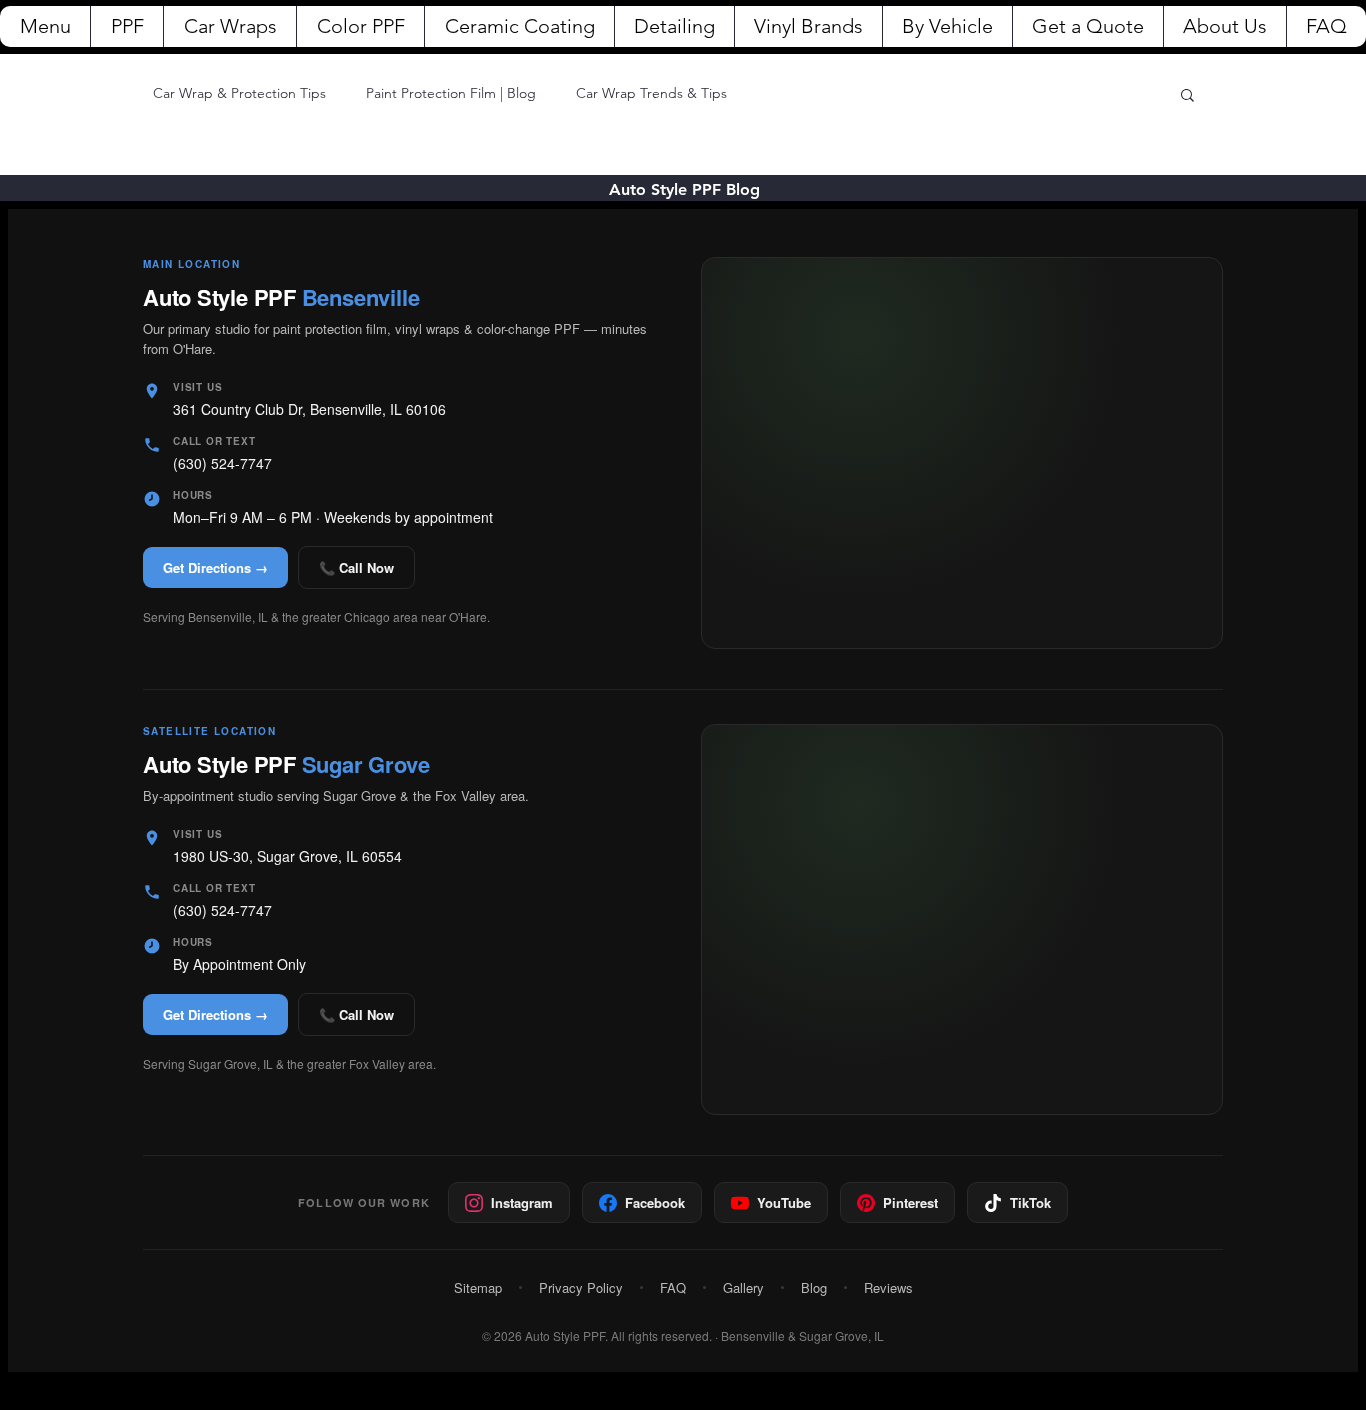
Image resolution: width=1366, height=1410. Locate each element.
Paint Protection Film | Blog (451, 93)
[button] (1187, 96)
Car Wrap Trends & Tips (651, 93)
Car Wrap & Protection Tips (239, 93)
